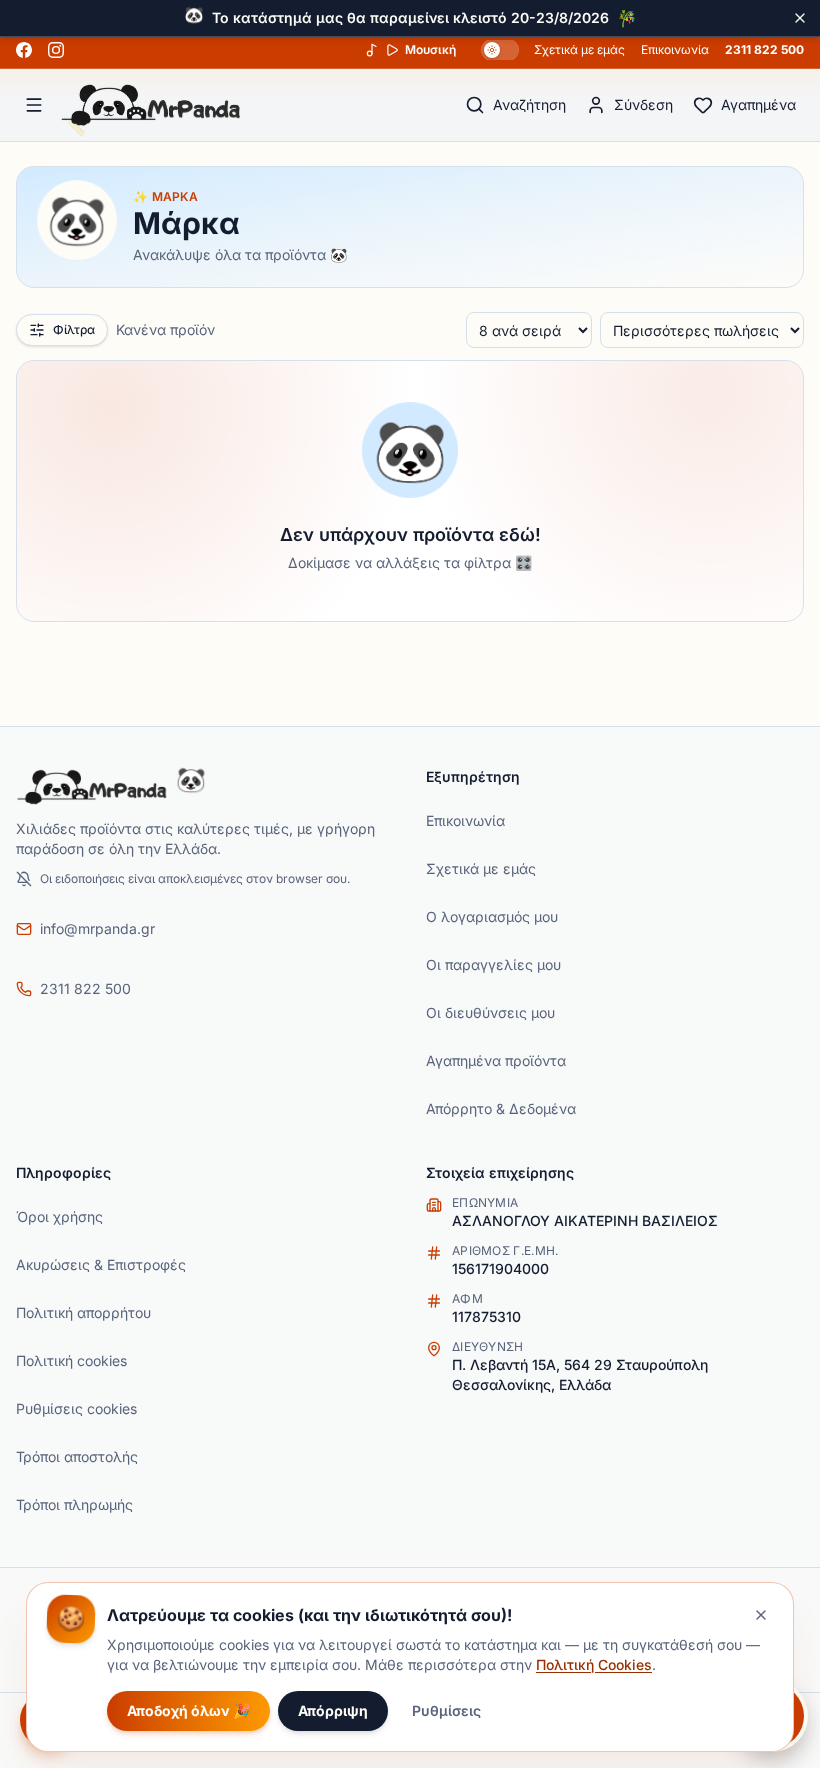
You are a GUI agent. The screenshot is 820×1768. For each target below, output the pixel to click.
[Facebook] (24, 50)
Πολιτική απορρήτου (83, 1312)
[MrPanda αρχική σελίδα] (151, 105)
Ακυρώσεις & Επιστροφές (101, 1264)
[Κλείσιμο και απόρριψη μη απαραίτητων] (761, 1615)
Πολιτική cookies (71, 1360)
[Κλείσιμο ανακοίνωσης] (800, 18)
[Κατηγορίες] (34, 105)
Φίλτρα (74, 329)
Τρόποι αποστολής (77, 1456)
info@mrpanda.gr (97, 928)
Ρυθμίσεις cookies (76, 1408)
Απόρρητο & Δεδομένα (501, 1108)
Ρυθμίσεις (446, 1710)
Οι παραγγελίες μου (493, 964)
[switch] (500, 50)
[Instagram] (56, 50)
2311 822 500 (764, 49)
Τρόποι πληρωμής (74, 1504)
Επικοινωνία (675, 49)
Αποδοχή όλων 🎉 (188, 1710)
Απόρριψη (333, 1710)
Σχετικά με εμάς (579, 49)
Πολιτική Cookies (594, 1664)
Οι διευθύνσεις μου (490, 1012)
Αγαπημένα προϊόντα (496, 1060)
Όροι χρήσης (59, 1216)
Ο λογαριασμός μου (492, 916)
